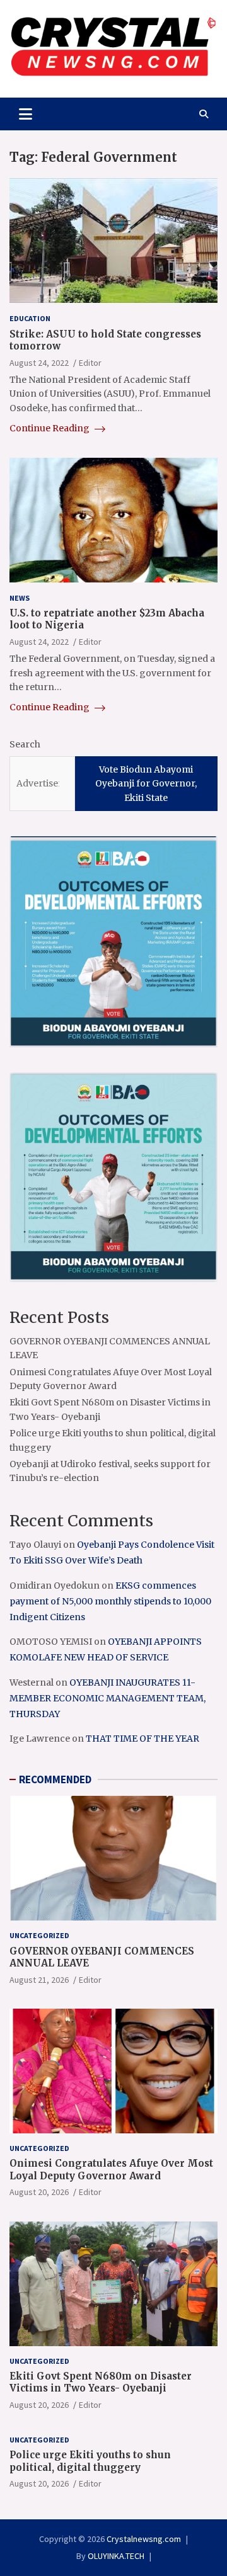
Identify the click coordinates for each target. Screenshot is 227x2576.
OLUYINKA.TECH (116, 2556)
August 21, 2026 (39, 1980)
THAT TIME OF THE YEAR (143, 1739)
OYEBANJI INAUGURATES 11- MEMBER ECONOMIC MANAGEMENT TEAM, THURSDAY (108, 1698)
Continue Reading (50, 428)
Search (25, 744)
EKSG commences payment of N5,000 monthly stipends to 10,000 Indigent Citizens (110, 1601)
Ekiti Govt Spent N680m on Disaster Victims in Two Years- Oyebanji (101, 2382)
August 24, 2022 (39, 363)
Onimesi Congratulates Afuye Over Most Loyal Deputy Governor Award (111, 2170)
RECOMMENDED (55, 1779)
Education (30, 318)
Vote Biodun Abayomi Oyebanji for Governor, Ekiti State (146, 784)
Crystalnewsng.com (144, 2539)
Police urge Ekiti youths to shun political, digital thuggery (90, 2461)
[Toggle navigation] (26, 114)
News (20, 598)
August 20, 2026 (39, 2192)
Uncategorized (39, 1935)
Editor (90, 363)
